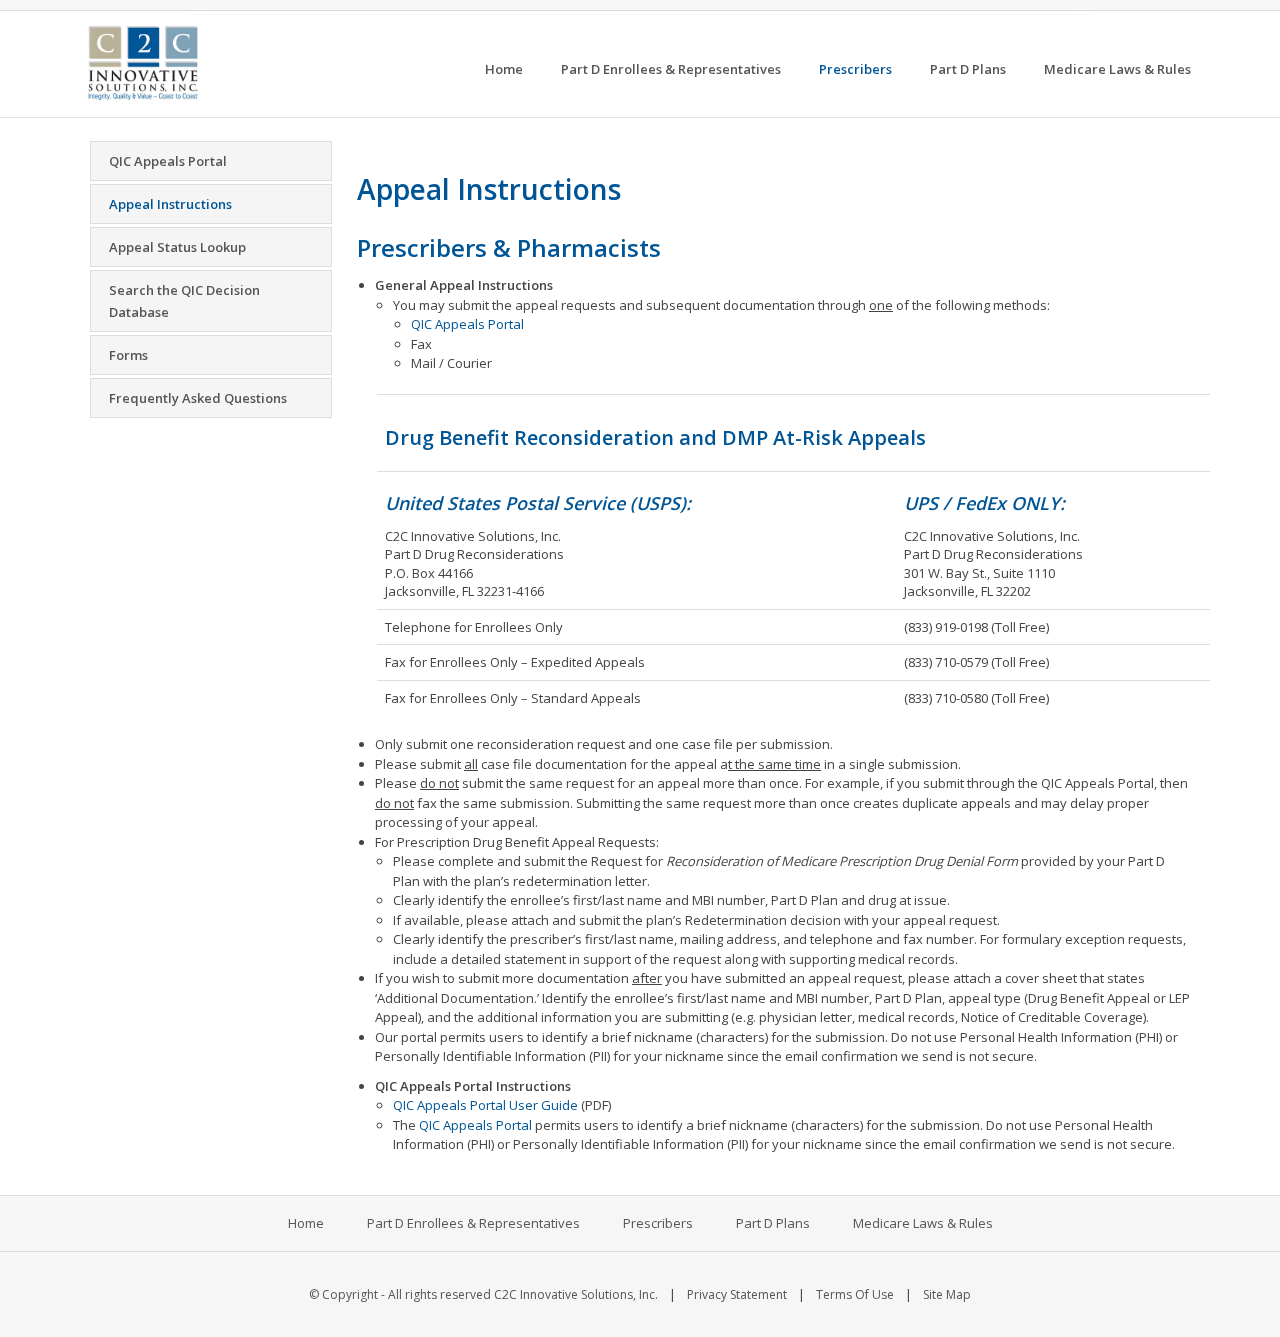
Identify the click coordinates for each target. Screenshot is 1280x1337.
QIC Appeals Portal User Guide (485, 1105)
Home (306, 1223)
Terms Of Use (855, 1294)
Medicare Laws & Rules (923, 1223)
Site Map (947, 1294)
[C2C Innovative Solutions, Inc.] (143, 61)
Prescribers (658, 1223)
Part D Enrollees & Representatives (473, 1223)
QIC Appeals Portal (467, 324)
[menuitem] (504, 69)
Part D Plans (773, 1223)
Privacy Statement (737, 1294)
